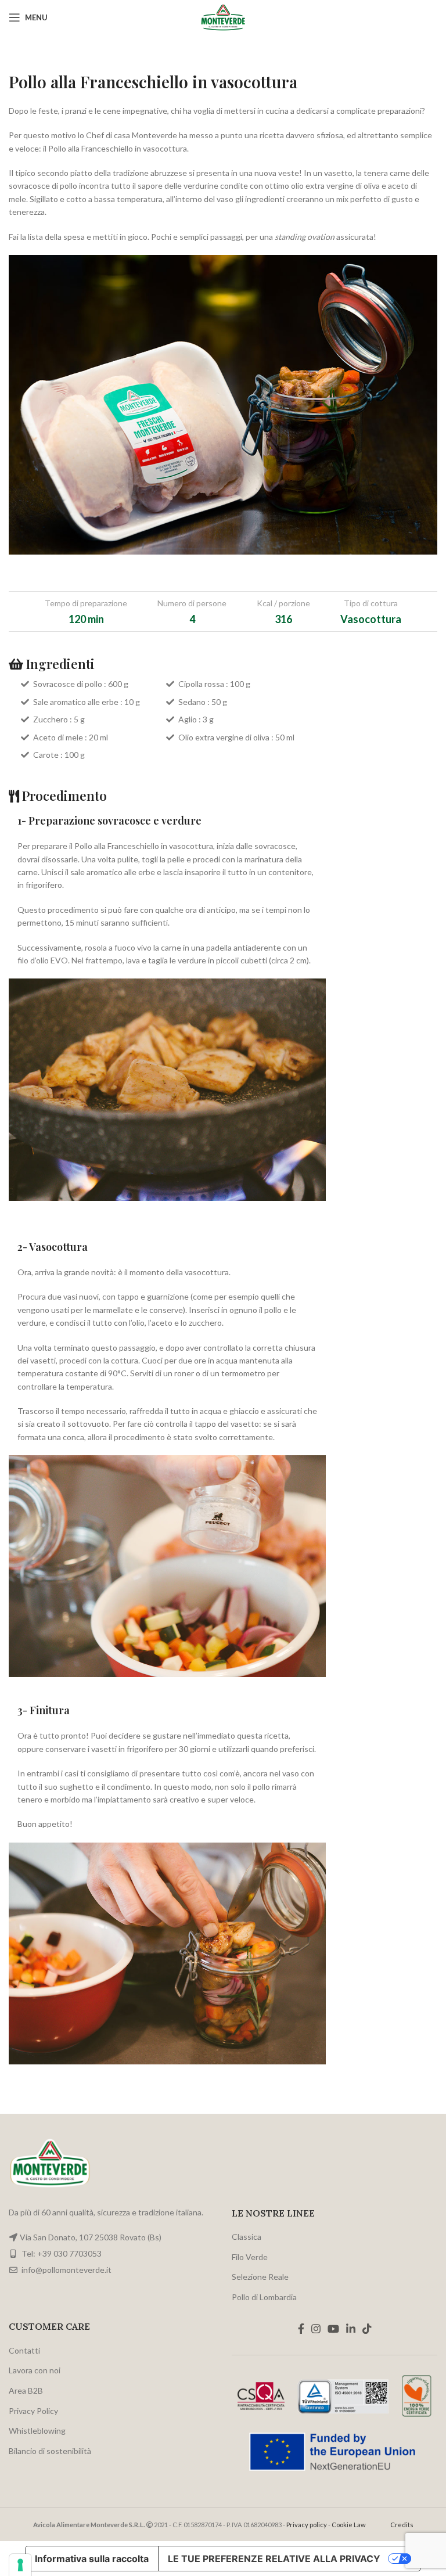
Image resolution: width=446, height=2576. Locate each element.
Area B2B (26, 2390)
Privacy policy (307, 2525)
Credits (402, 2525)
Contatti (24, 2350)
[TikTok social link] (367, 2329)
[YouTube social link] (333, 2329)
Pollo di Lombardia (264, 2297)
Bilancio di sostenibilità (50, 2451)
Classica (247, 2237)
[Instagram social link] (316, 2329)
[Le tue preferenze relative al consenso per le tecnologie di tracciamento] (20, 2565)
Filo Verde (250, 2257)
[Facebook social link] (301, 2329)
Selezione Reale (260, 2277)
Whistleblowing (37, 2431)
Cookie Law (349, 2525)
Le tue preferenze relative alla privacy (274, 2559)
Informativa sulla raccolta (92, 2559)
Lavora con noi (35, 2370)
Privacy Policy (33, 2411)
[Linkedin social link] (351, 2329)
